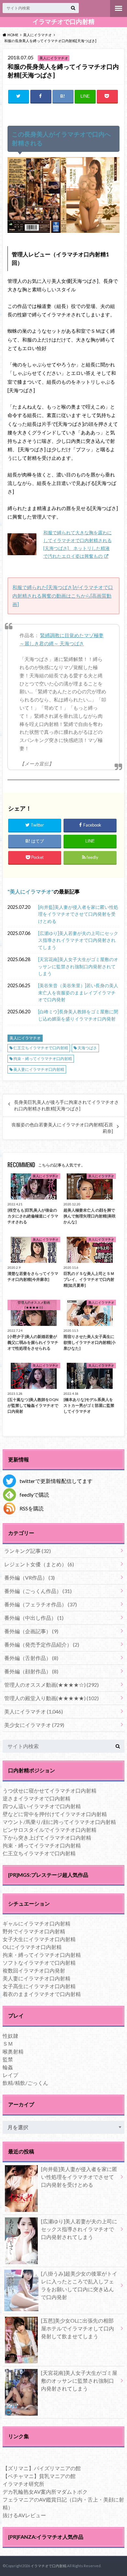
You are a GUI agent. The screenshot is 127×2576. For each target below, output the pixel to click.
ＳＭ (8, 2044)
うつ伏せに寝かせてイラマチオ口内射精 (49, 1790)
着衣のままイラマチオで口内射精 (42, 1994)
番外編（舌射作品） (31, 1658)
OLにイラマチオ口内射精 (32, 1947)
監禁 (8, 2059)
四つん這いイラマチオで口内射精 (42, 1806)
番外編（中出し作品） (34, 1618)
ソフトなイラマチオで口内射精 (39, 1963)
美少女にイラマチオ (34, 1725)
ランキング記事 (28, 1551)
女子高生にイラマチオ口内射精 (39, 1986)
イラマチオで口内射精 (63, 22)
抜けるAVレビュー (24, 2515)
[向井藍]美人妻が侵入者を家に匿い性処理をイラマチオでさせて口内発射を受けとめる (78, 914)
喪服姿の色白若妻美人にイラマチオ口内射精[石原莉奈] (62, 1128)
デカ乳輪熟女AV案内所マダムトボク (45, 2492)
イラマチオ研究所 (23, 2484)
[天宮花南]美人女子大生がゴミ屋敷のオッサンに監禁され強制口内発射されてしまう (78, 966)
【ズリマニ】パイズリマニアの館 (42, 2468)
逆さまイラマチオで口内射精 (36, 1798)
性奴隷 (10, 2036)
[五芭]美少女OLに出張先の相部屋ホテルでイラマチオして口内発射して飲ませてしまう (78, 2328)
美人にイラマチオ (31, 891)
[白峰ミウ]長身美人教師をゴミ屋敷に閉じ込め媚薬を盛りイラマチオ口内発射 (78, 1015)
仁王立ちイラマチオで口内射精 (41, 1048)
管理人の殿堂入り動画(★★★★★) (51, 1698)
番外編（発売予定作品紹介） (42, 1644)
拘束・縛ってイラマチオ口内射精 (43, 1059)
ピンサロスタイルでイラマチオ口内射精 (49, 1830)
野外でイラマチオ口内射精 (34, 1931)
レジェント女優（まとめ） (39, 1564)
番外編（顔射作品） (31, 1671)
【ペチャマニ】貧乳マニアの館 (39, 2476)
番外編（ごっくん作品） (38, 1591)
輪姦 (8, 2067)
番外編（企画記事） (31, 1631)
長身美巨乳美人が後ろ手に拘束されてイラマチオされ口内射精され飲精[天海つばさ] (66, 1105)
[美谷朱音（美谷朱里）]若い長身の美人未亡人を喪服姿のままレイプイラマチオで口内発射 (78, 992)
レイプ (10, 2075)
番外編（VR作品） (29, 1578)
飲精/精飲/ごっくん (25, 2083)
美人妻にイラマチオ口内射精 (39, 1069)
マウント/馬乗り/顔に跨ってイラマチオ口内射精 (59, 1822)
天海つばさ (87, 1048)
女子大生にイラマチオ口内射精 (39, 1939)
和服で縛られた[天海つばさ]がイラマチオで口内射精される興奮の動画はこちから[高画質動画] (63, 596)
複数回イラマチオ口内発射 (34, 1970)
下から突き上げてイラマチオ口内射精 (47, 1837)
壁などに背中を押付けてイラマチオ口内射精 (55, 1814)
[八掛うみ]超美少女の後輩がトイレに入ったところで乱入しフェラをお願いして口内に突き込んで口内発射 (79, 2285)
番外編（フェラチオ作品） (41, 1604)
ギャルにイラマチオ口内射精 (36, 1923)
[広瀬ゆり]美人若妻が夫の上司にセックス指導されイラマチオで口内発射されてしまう (78, 940)
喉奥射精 (13, 2051)
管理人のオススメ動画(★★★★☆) (51, 1685)
